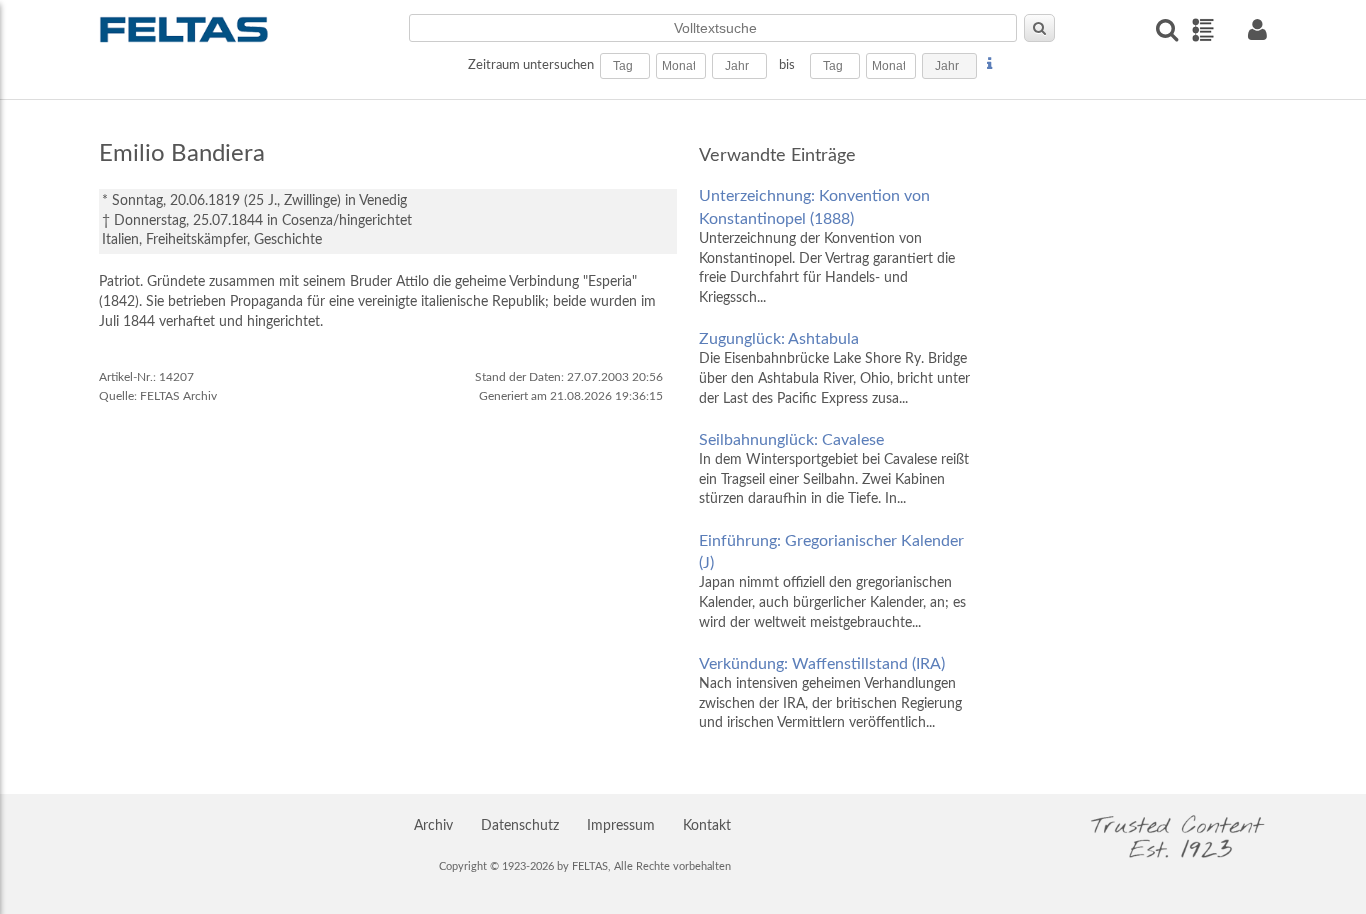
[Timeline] (1202, 30)
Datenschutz (520, 826)
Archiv (433, 826)
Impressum (621, 826)
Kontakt (707, 826)
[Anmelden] (1257, 29)
